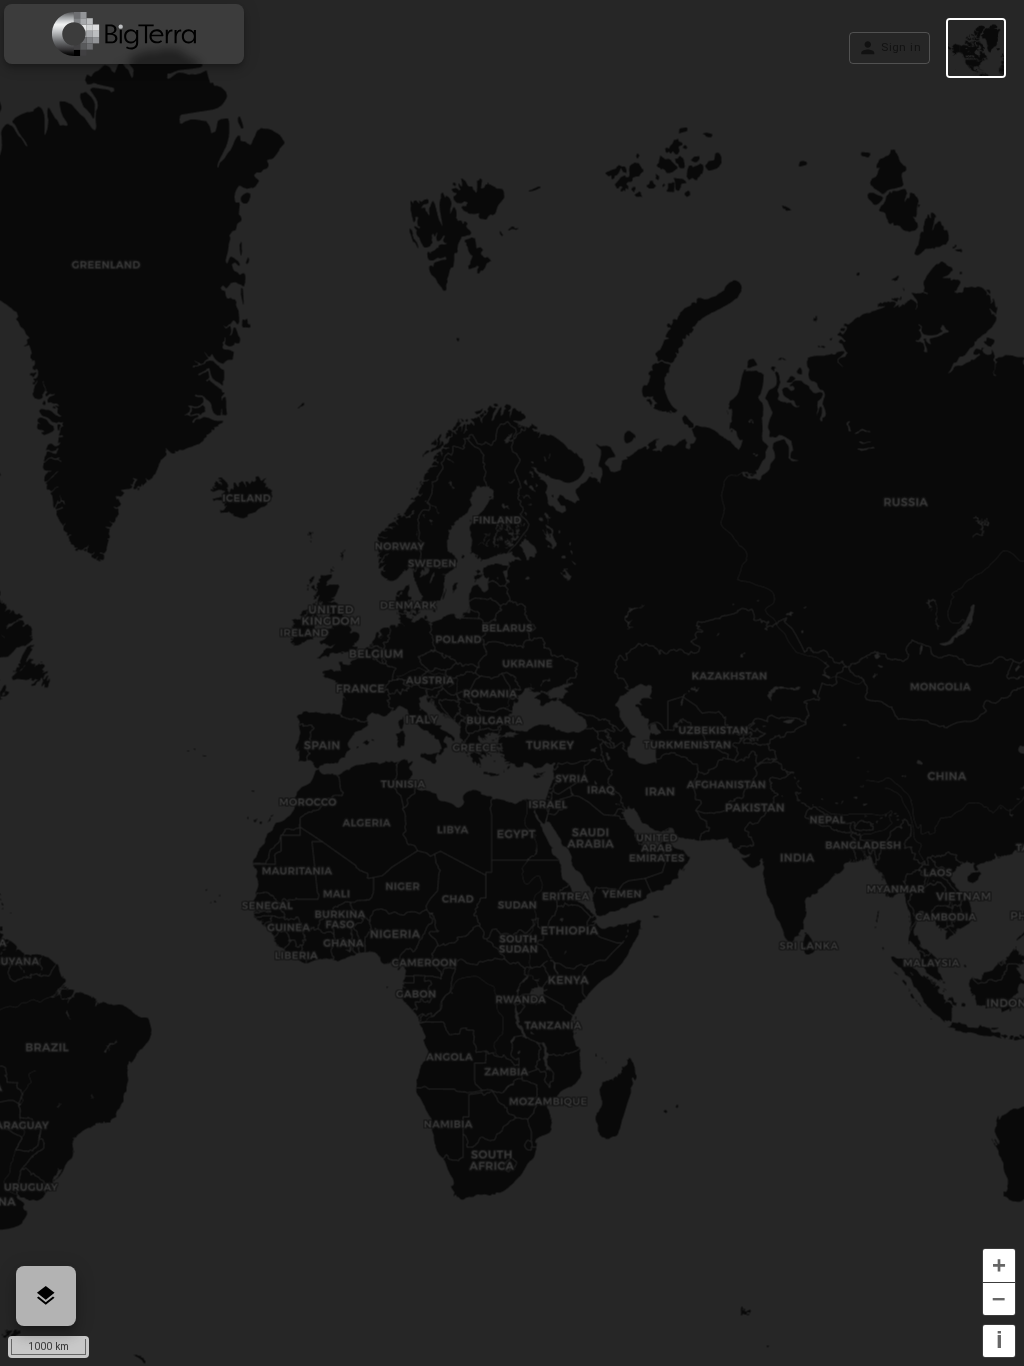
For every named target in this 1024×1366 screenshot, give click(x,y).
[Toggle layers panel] (46, 1296)
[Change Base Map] (976, 48)
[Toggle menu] (124, 34)
